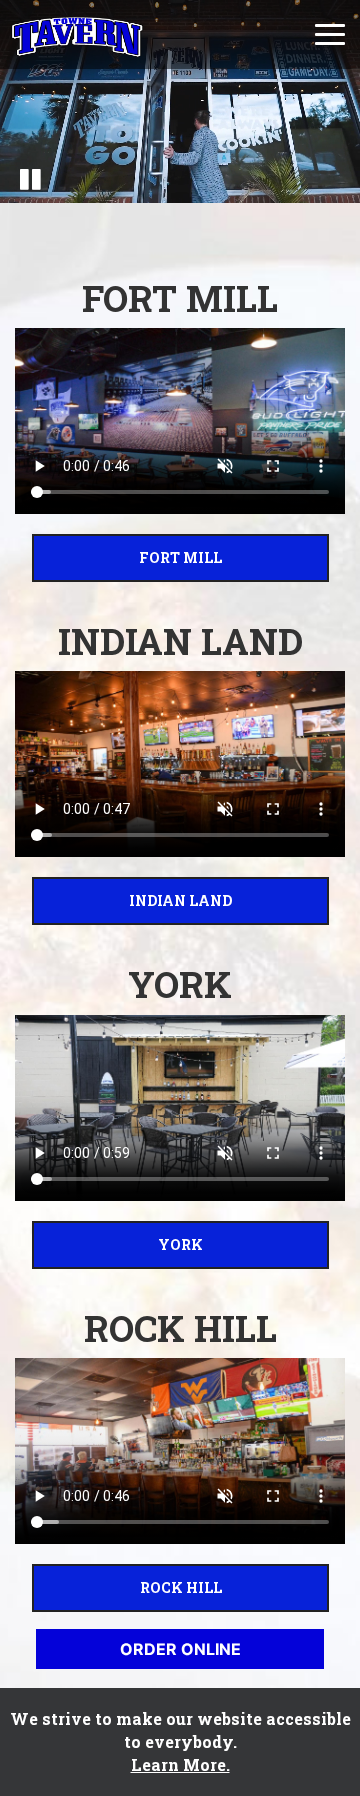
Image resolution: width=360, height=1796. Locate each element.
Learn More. (180, 1764)
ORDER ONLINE (180, 1649)
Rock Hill (127, 1587)
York (117, 1244)
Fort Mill (127, 557)
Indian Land (132, 900)
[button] (30, 178)
